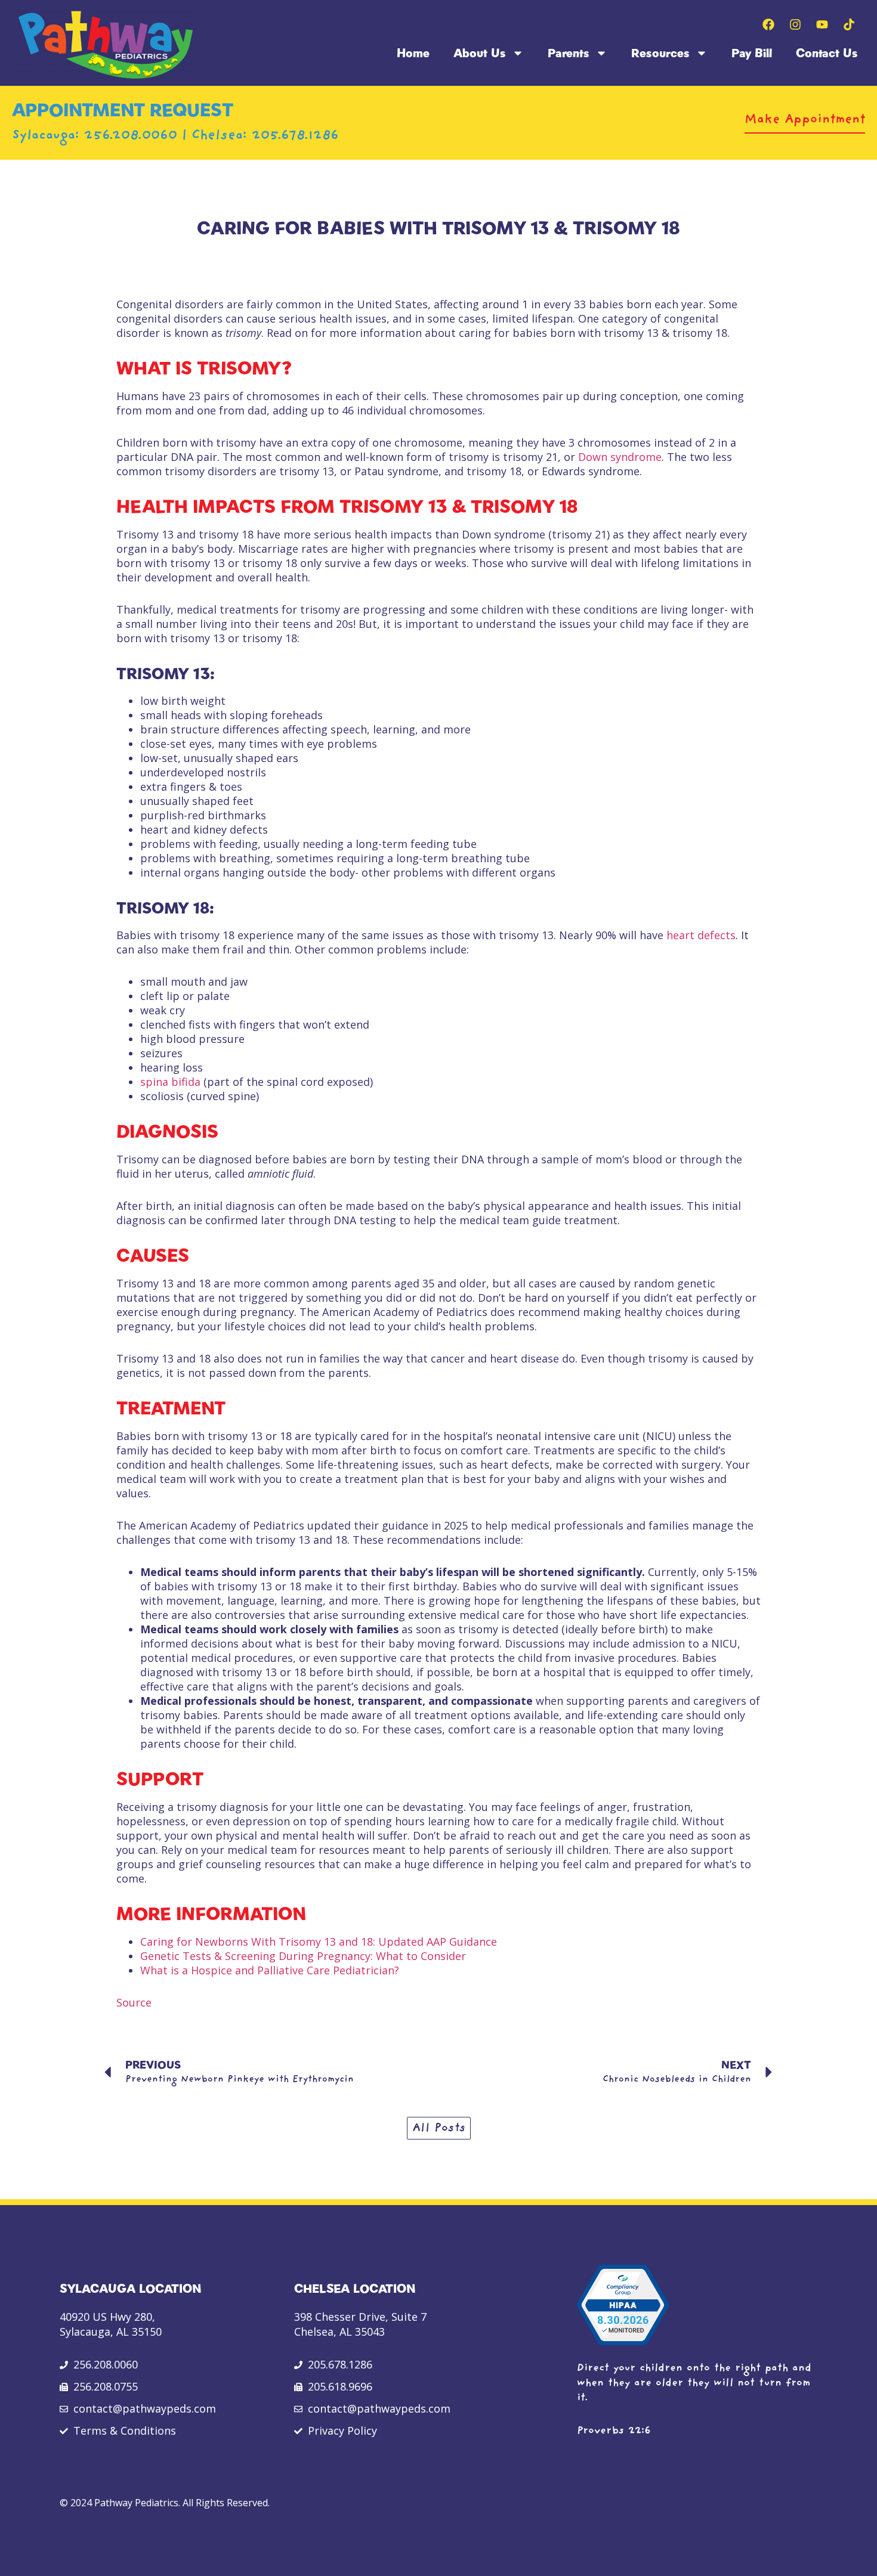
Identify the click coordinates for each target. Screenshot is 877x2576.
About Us (480, 53)
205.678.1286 (295, 136)
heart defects (701, 935)
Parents (569, 53)
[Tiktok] (849, 24)
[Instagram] (795, 24)
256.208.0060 (133, 136)
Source (134, 2002)
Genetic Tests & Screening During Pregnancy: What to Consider (303, 1956)
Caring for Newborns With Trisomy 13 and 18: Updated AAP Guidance (319, 1942)
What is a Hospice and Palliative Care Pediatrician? (270, 1970)
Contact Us (827, 53)
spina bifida (170, 1082)
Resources (660, 53)
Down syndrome (620, 457)
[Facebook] (768, 24)
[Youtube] (822, 24)
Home (413, 53)
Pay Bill (752, 53)
